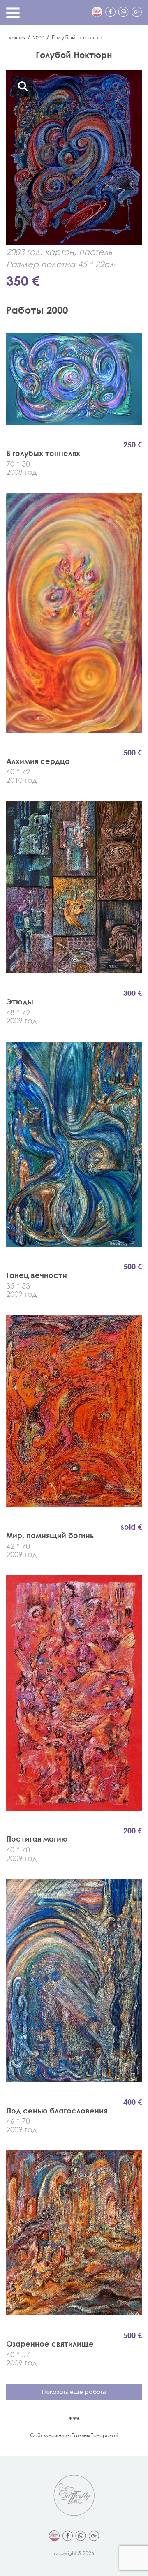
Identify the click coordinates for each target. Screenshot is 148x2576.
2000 (39, 38)
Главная (16, 38)
